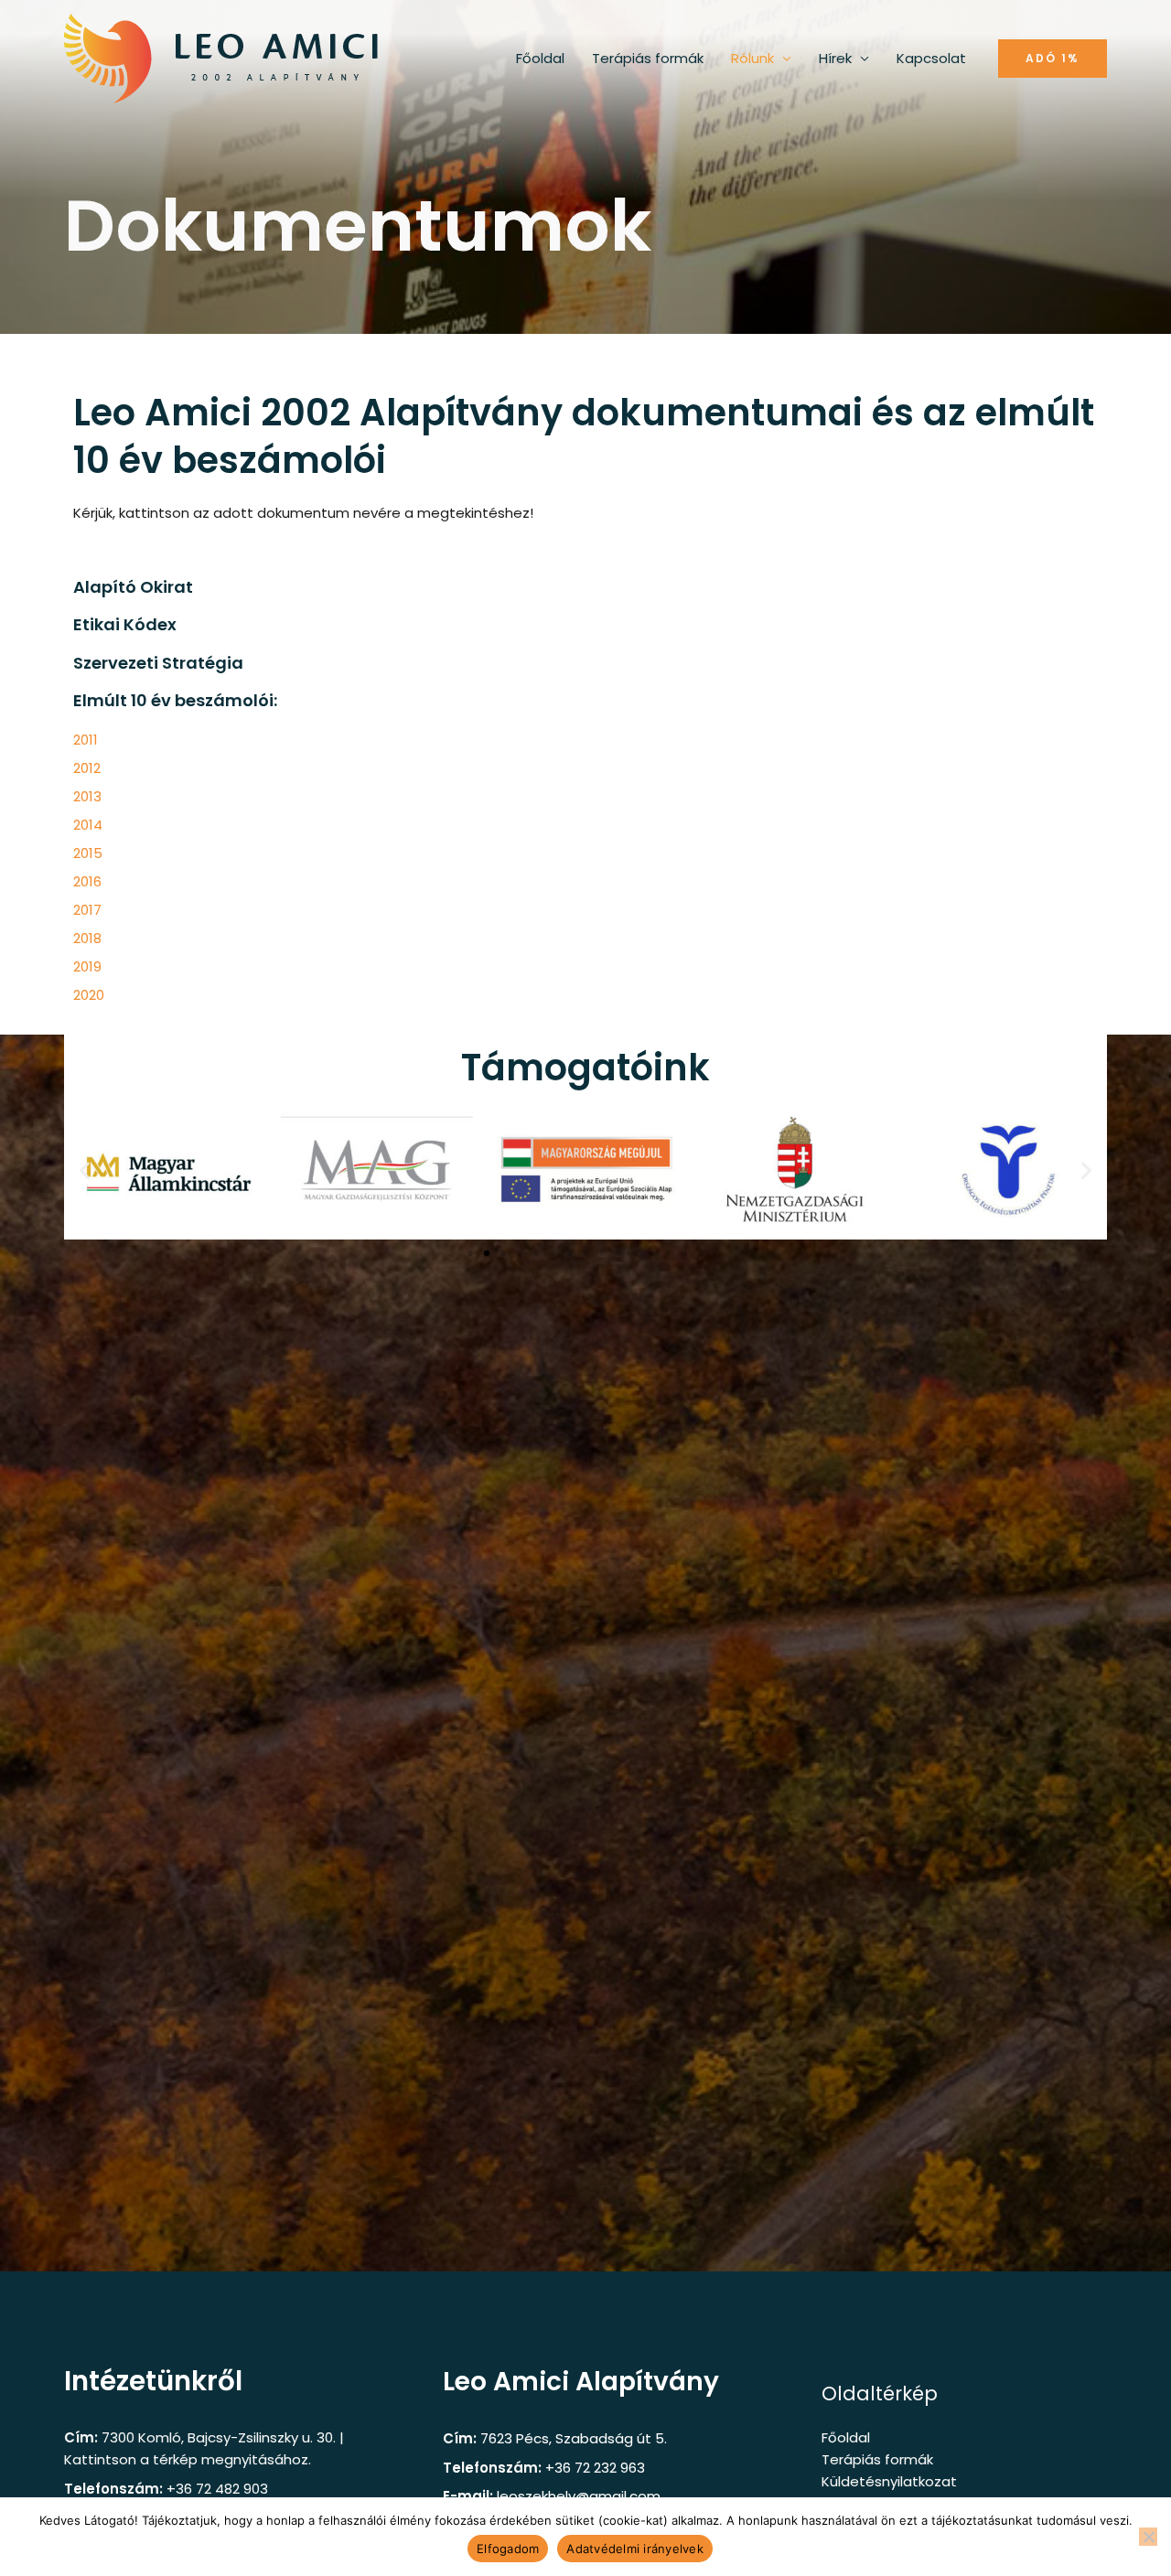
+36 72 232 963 (595, 2468)
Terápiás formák (648, 58)
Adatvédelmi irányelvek (635, 2549)
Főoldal (540, 58)
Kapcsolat (931, 58)
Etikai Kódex (125, 624)
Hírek (835, 58)
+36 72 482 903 (217, 2489)
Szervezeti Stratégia (158, 663)
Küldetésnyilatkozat (889, 2481)
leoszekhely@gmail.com (579, 2496)
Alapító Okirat (133, 587)
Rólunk (752, 58)
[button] (1053, 59)
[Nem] (1148, 2537)
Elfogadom (508, 2549)
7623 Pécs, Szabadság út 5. (574, 2438)
